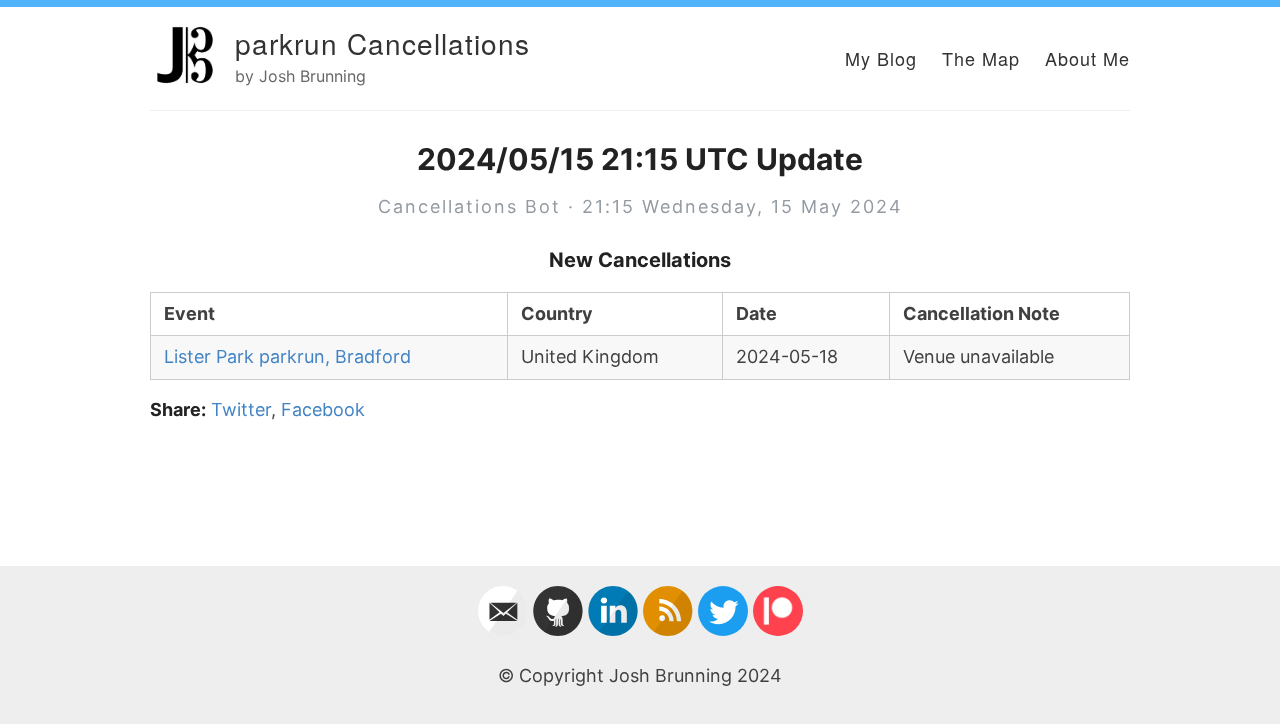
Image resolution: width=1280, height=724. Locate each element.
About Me (1087, 58)
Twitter (241, 409)
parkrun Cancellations (382, 43)
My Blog (881, 58)
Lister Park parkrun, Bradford (287, 356)
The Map (981, 58)
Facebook (323, 409)
